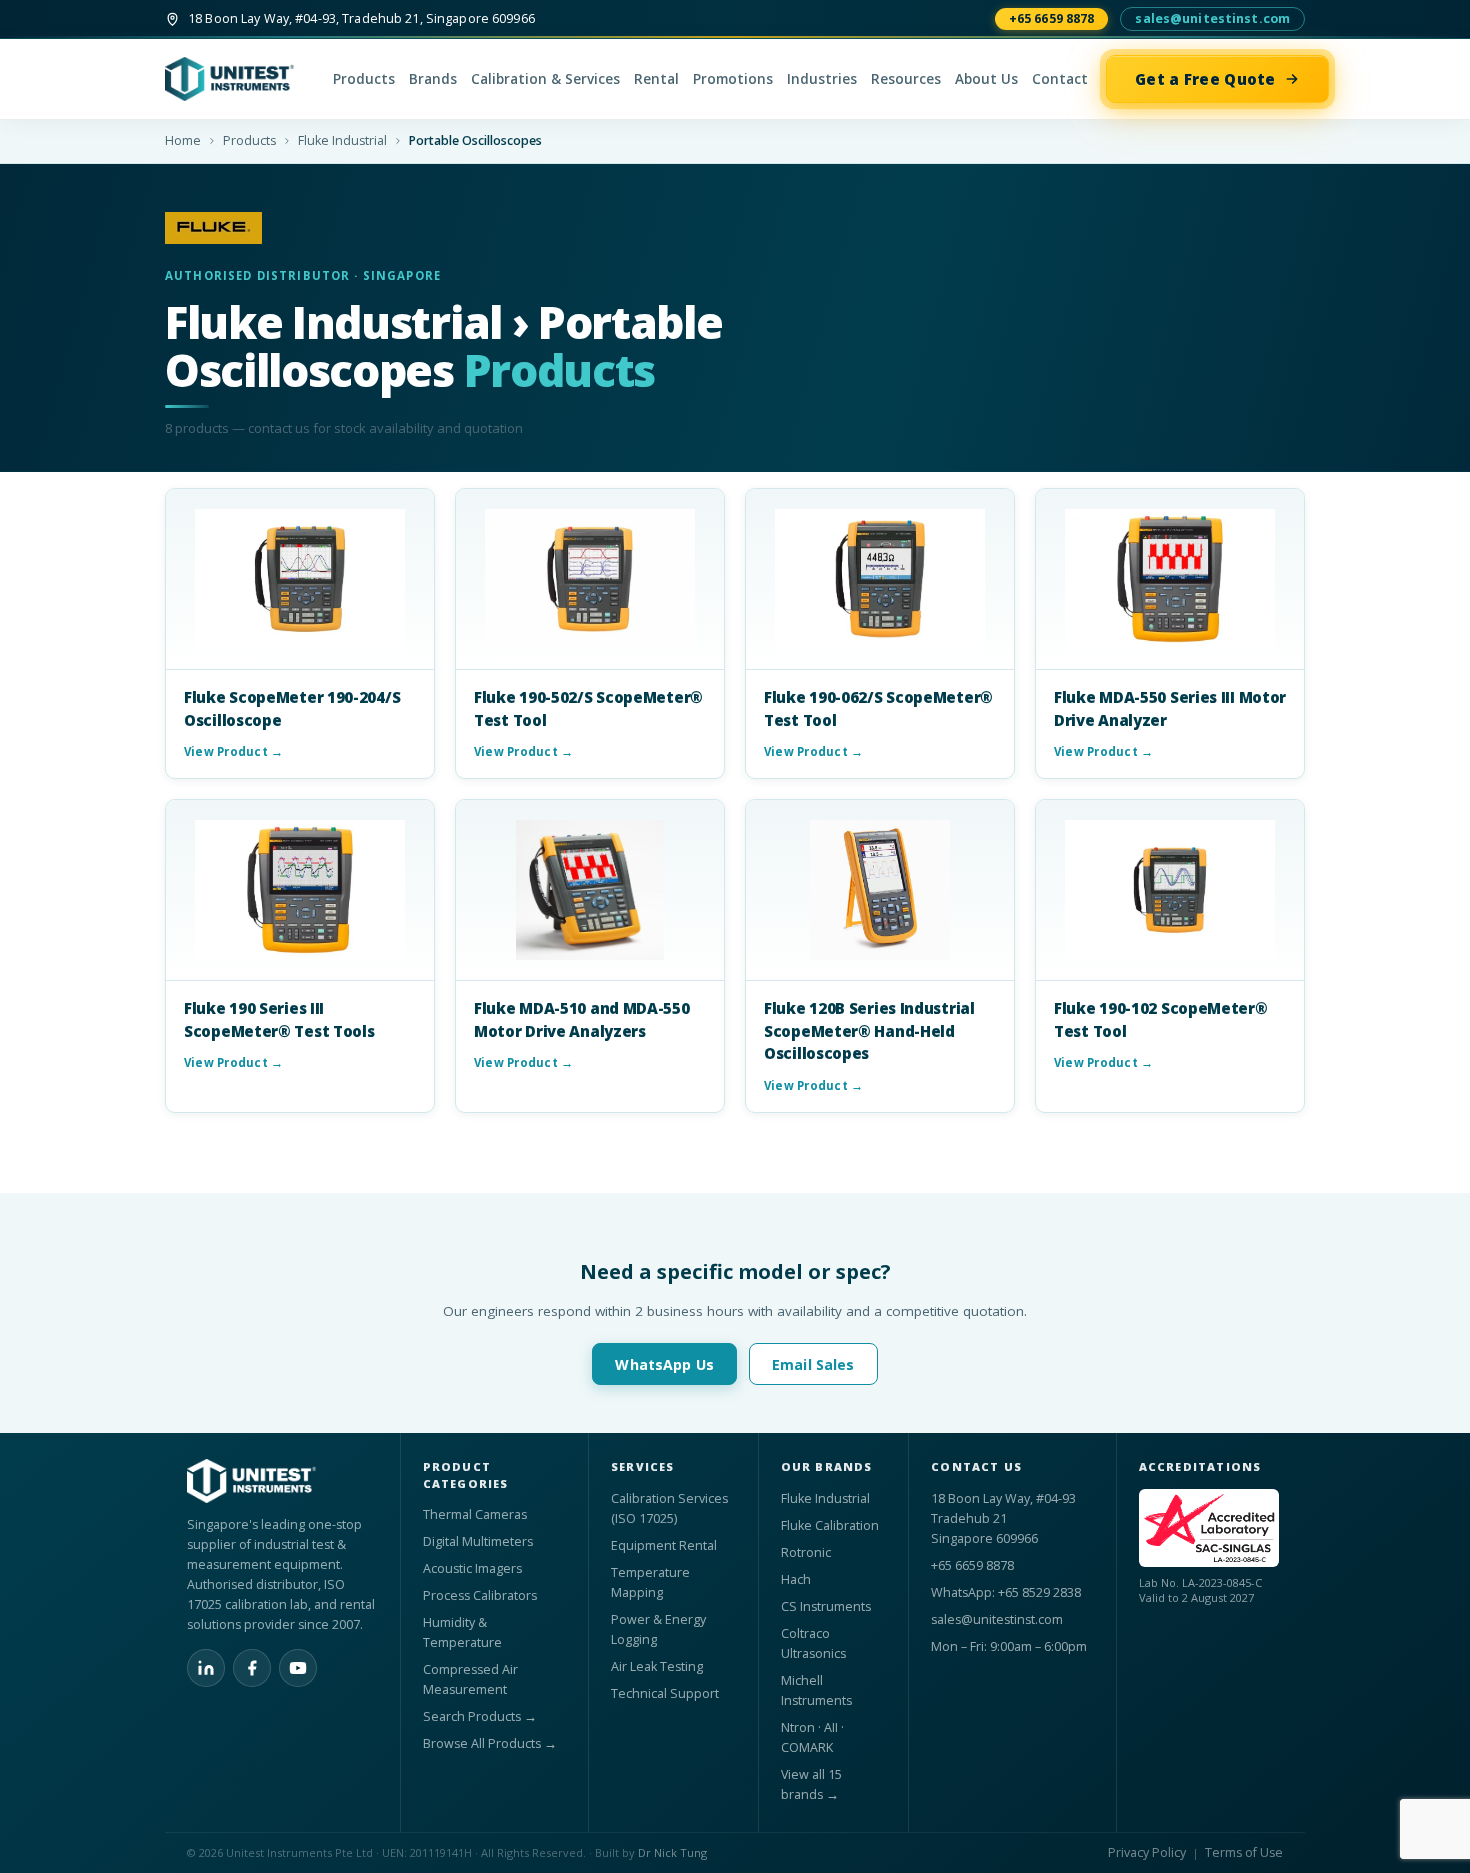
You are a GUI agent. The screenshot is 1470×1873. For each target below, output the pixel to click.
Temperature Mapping (650, 1582)
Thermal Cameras (475, 1514)
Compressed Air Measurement (470, 1679)
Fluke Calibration (830, 1525)
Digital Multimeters (478, 1541)
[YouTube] (298, 1668)
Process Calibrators (480, 1595)
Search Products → (480, 1716)
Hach (796, 1579)
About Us (986, 79)
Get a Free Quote (1205, 79)
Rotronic (806, 1552)
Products (364, 79)
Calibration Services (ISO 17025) (669, 1508)
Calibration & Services (545, 79)
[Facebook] (252, 1668)
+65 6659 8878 (1052, 18)
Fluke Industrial (342, 140)
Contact (1060, 79)
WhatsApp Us (664, 1364)
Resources (906, 79)
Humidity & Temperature (462, 1632)
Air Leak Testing (657, 1666)
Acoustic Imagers (472, 1568)
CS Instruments (826, 1606)
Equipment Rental (664, 1545)
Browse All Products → (490, 1743)
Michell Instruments (816, 1690)
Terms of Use (1244, 1852)
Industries (822, 79)
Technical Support (665, 1693)
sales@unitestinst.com (1212, 18)
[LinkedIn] (206, 1668)
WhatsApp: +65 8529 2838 (1006, 1592)
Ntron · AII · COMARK (812, 1737)
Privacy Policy (1147, 1852)
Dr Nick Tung (672, 1852)
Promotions (733, 79)
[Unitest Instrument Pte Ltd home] (240, 79)
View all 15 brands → (811, 1784)
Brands (433, 79)
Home (183, 140)
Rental (656, 79)
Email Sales (813, 1364)
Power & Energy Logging (658, 1629)
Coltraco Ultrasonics (813, 1643)
